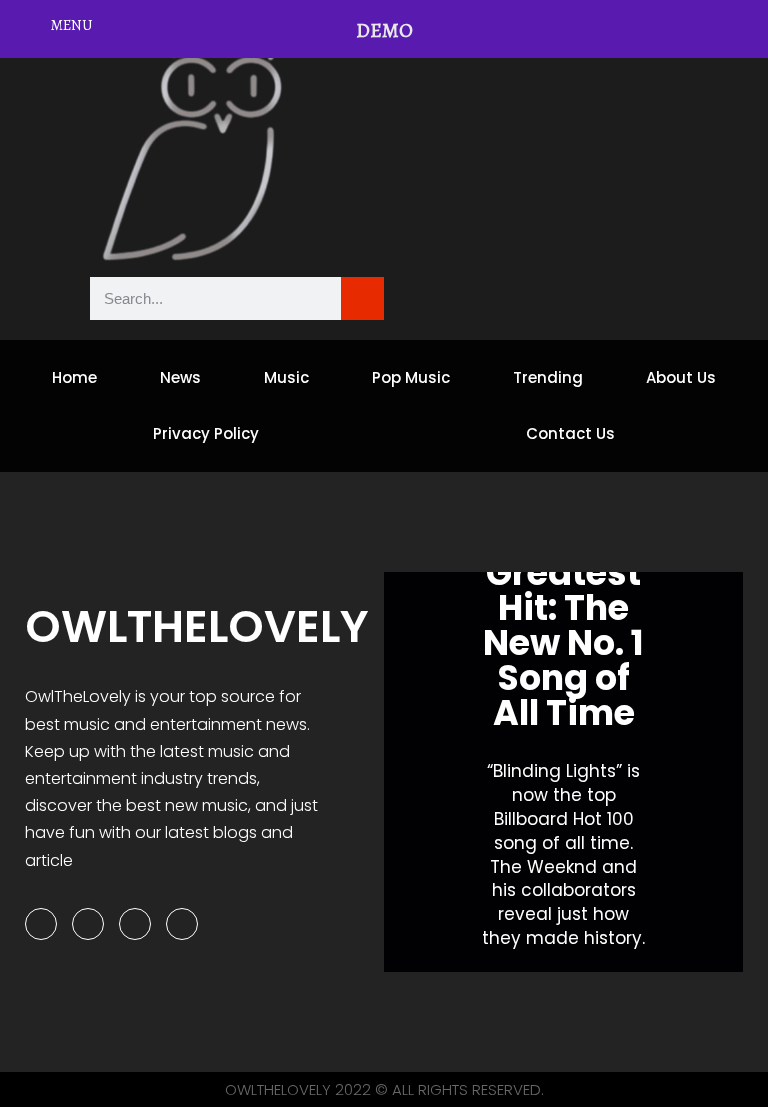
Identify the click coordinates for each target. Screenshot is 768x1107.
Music (286, 377)
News (180, 377)
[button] (403, 772)
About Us (681, 377)
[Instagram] (135, 924)
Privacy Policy (206, 433)
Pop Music (411, 377)
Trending (548, 377)
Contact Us (570, 433)
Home (74, 377)
